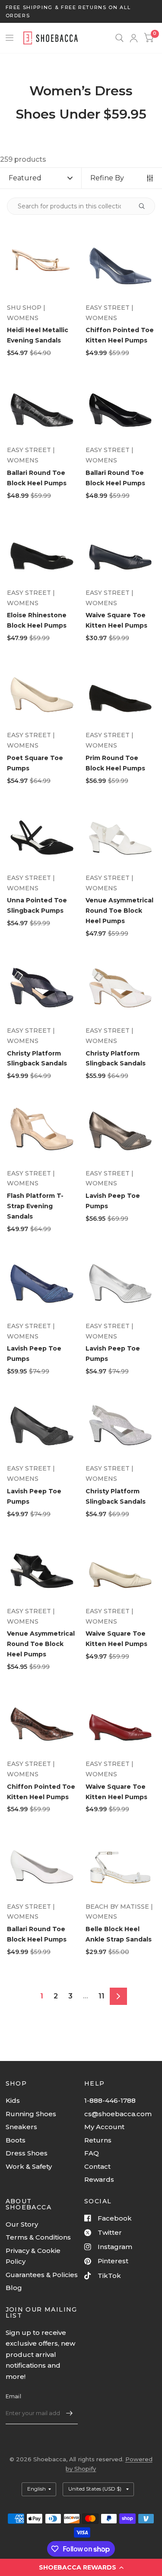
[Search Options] (141, 206)
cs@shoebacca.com (118, 2114)
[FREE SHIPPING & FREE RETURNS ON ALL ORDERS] (81, 11)
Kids (13, 2100)
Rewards (99, 2179)
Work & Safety (29, 2166)
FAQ (92, 2153)
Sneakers (21, 2127)
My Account (104, 2127)
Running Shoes (31, 2114)
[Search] (119, 38)
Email (13, 2396)
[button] (81, 2567)
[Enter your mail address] (69, 2413)
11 (102, 1996)
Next (118, 1996)
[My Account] (134, 38)
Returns (98, 2140)
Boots (16, 2140)
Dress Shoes (27, 2153)
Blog (14, 2288)
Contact (97, 2166)
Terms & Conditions (38, 2237)
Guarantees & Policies (42, 2275)
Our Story (22, 2224)
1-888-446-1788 (110, 2100)
